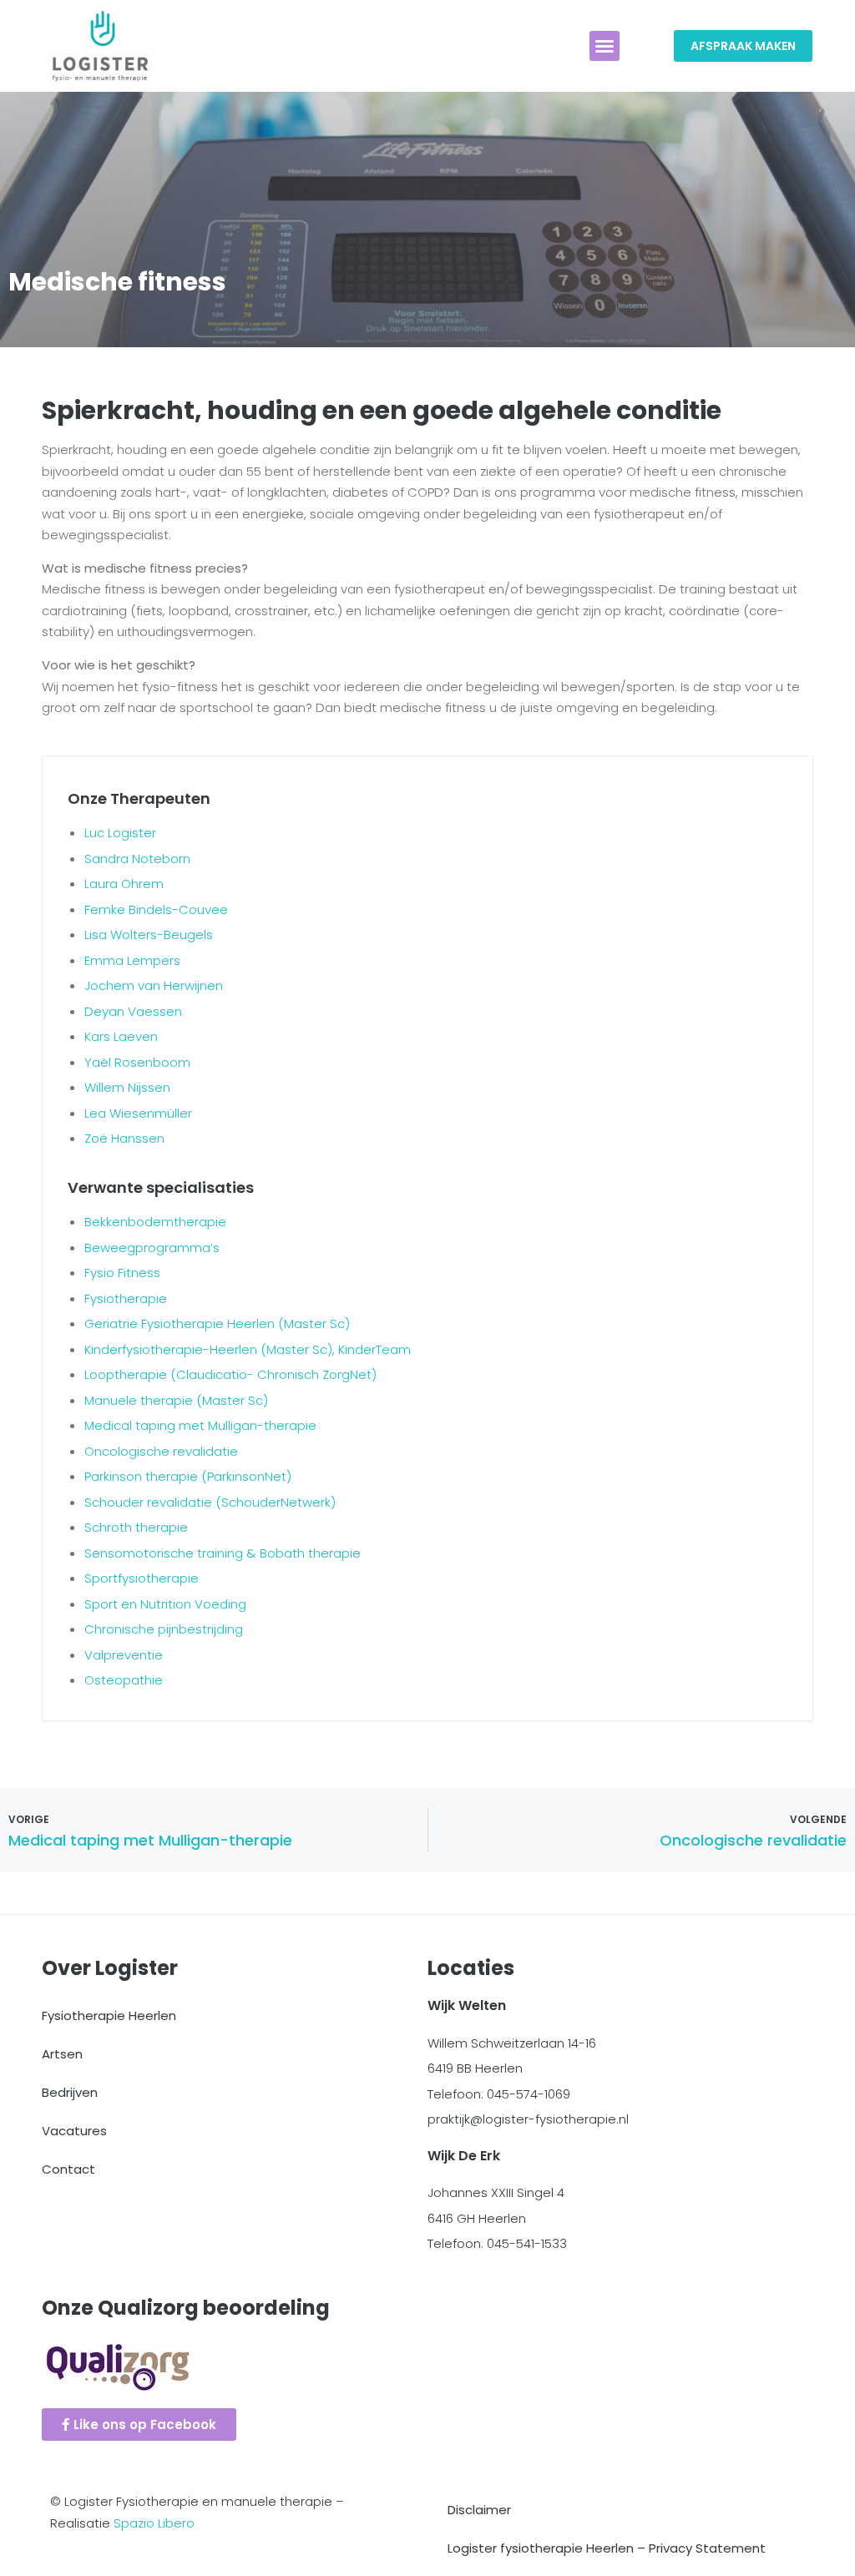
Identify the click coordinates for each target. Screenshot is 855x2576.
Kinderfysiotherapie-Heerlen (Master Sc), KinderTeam (248, 1349)
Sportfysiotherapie (142, 1578)
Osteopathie (124, 1680)
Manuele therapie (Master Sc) (176, 1400)
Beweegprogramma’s (152, 1248)
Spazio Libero (154, 2523)
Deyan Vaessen (133, 1011)
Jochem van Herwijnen (154, 985)
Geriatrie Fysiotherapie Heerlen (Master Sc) (217, 1323)
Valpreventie (124, 1655)
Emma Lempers (132, 960)
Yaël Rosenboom (137, 1062)
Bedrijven (70, 2092)
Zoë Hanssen (124, 1138)
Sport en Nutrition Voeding (165, 1604)
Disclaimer (479, 2510)
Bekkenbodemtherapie (155, 1222)
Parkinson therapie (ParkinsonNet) (188, 1476)
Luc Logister (120, 833)
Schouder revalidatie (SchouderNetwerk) (210, 1502)
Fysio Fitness (122, 1273)
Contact (68, 2169)
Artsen (62, 2054)
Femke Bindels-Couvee (156, 909)
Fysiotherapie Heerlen (109, 2015)
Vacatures (74, 2131)
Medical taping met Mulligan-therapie (200, 1425)
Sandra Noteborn (137, 859)
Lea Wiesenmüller (138, 1113)
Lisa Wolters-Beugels (149, 934)
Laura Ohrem (124, 884)
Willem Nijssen (127, 1087)
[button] (605, 46)
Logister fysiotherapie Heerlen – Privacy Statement (607, 2548)
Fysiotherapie (126, 1298)
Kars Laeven (121, 1036)
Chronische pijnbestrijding (164, 1629)
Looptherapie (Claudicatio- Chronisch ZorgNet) (230, 1374)
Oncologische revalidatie (161, 1451)
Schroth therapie (136, 1527)
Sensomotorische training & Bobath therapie (223, 1553)
